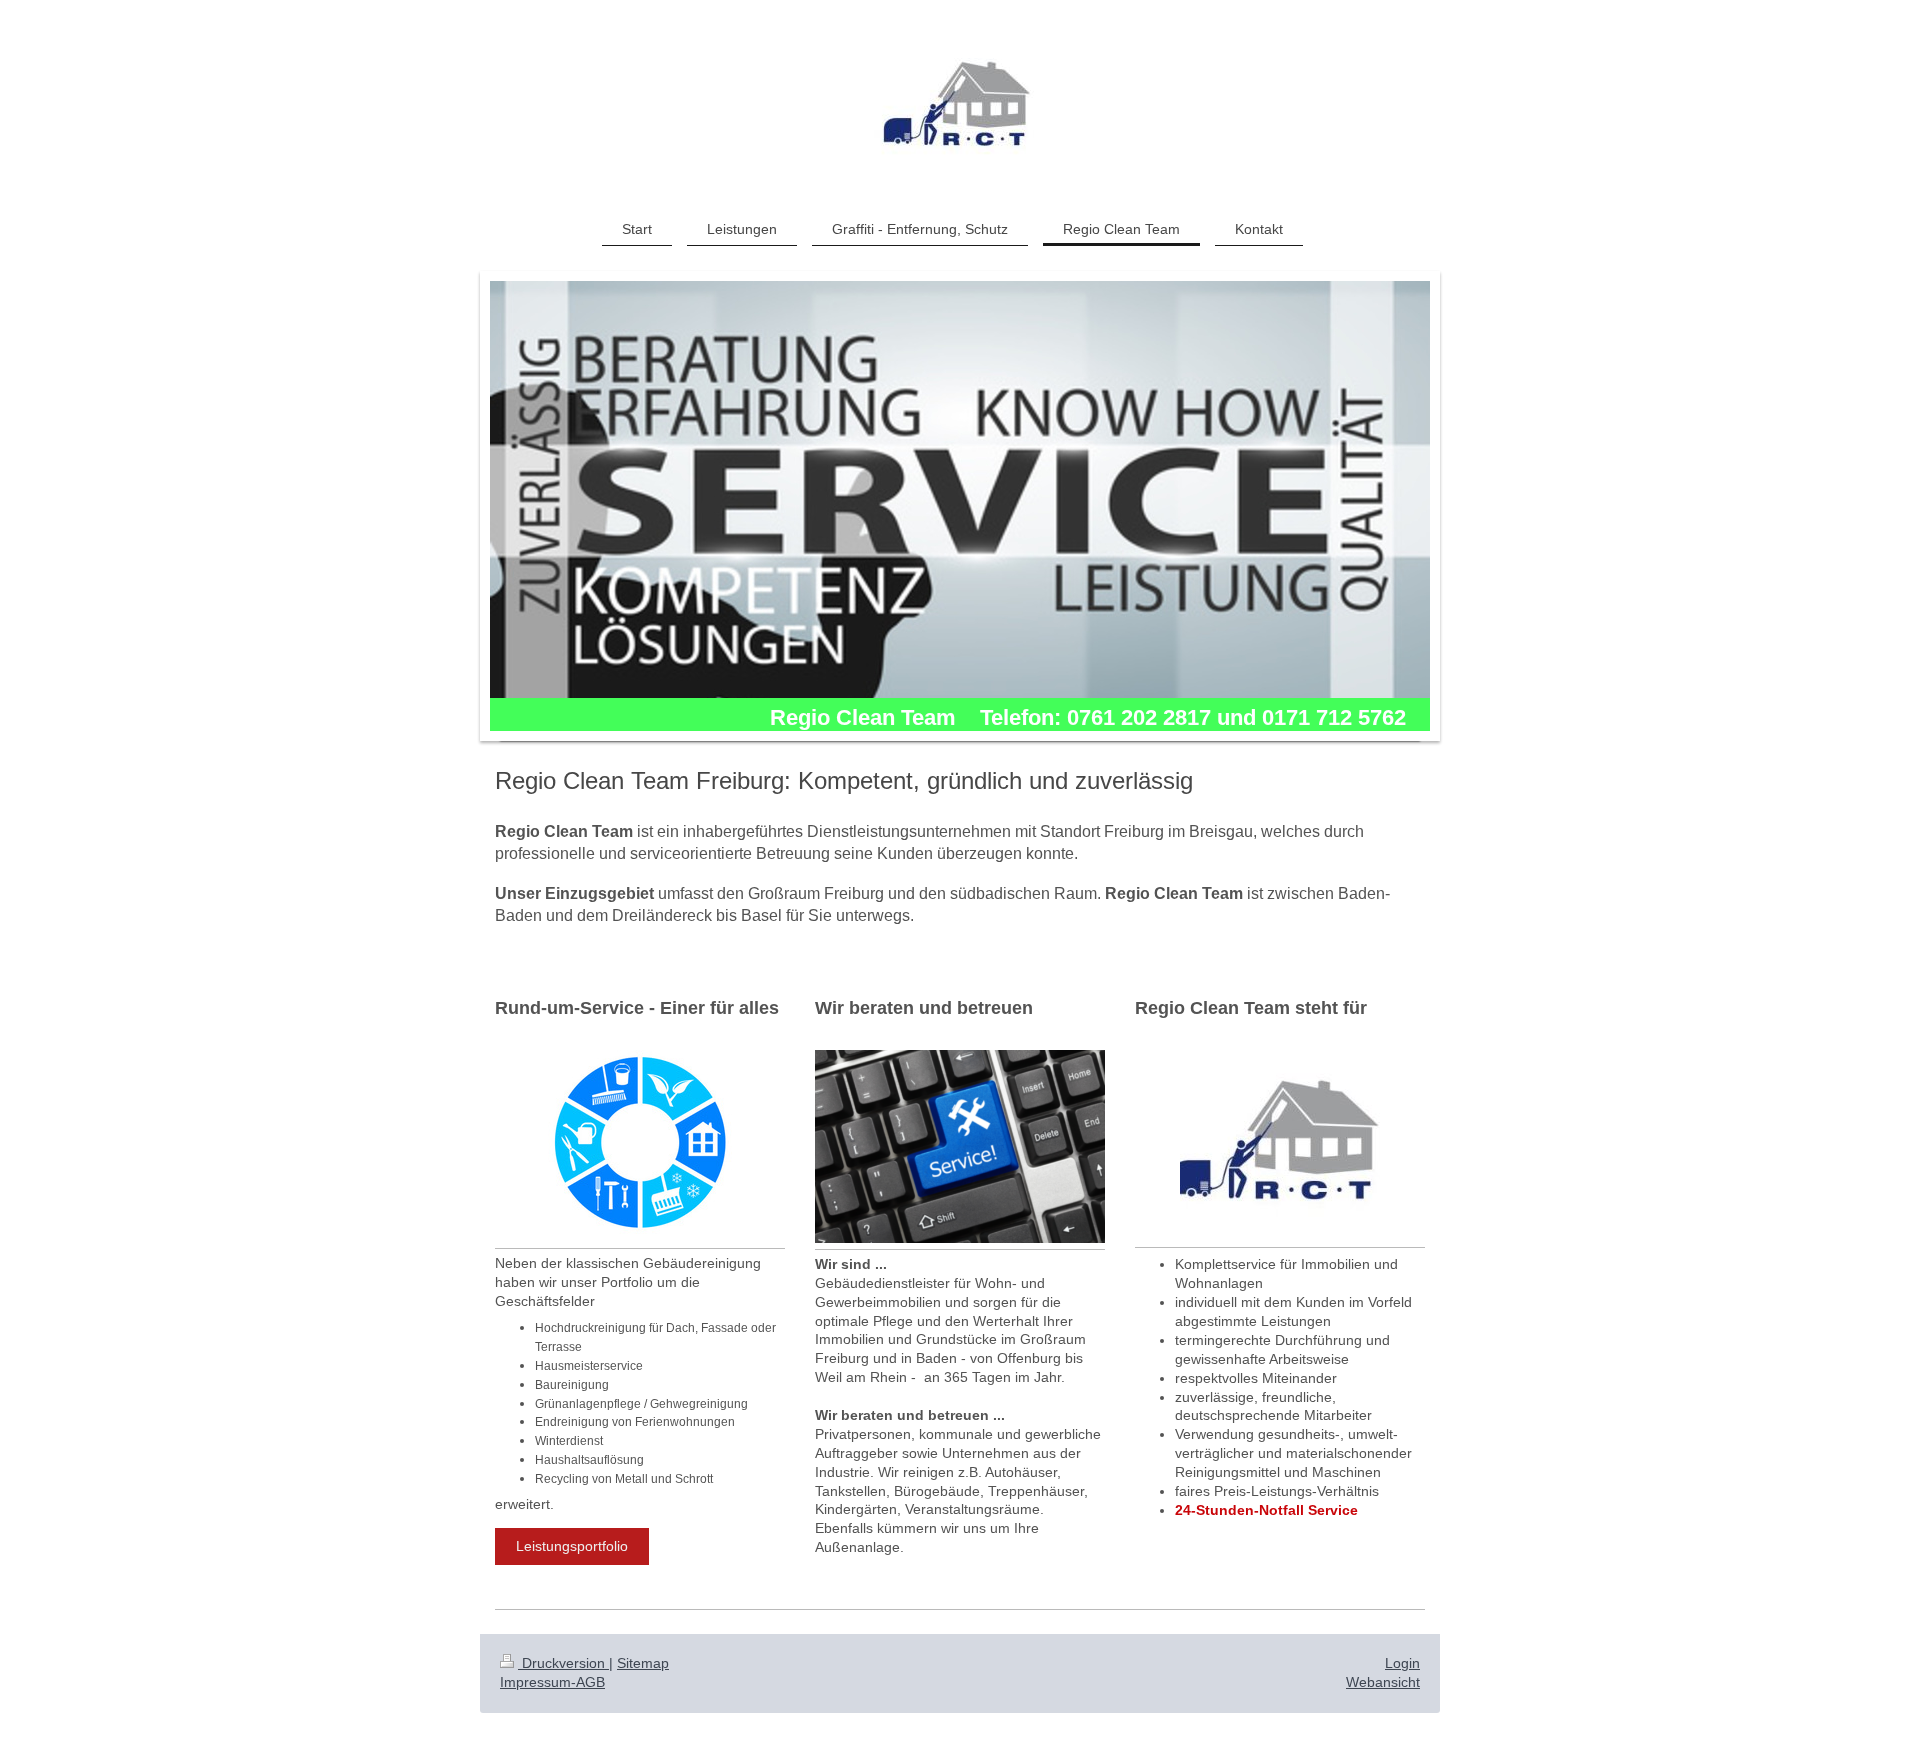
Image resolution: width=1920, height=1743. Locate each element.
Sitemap (643, 1663)
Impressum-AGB (552, 1682)
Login (1402, 1663)
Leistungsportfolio (572, 1546)
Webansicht (1383, 1682)
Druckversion (563, 1663)
